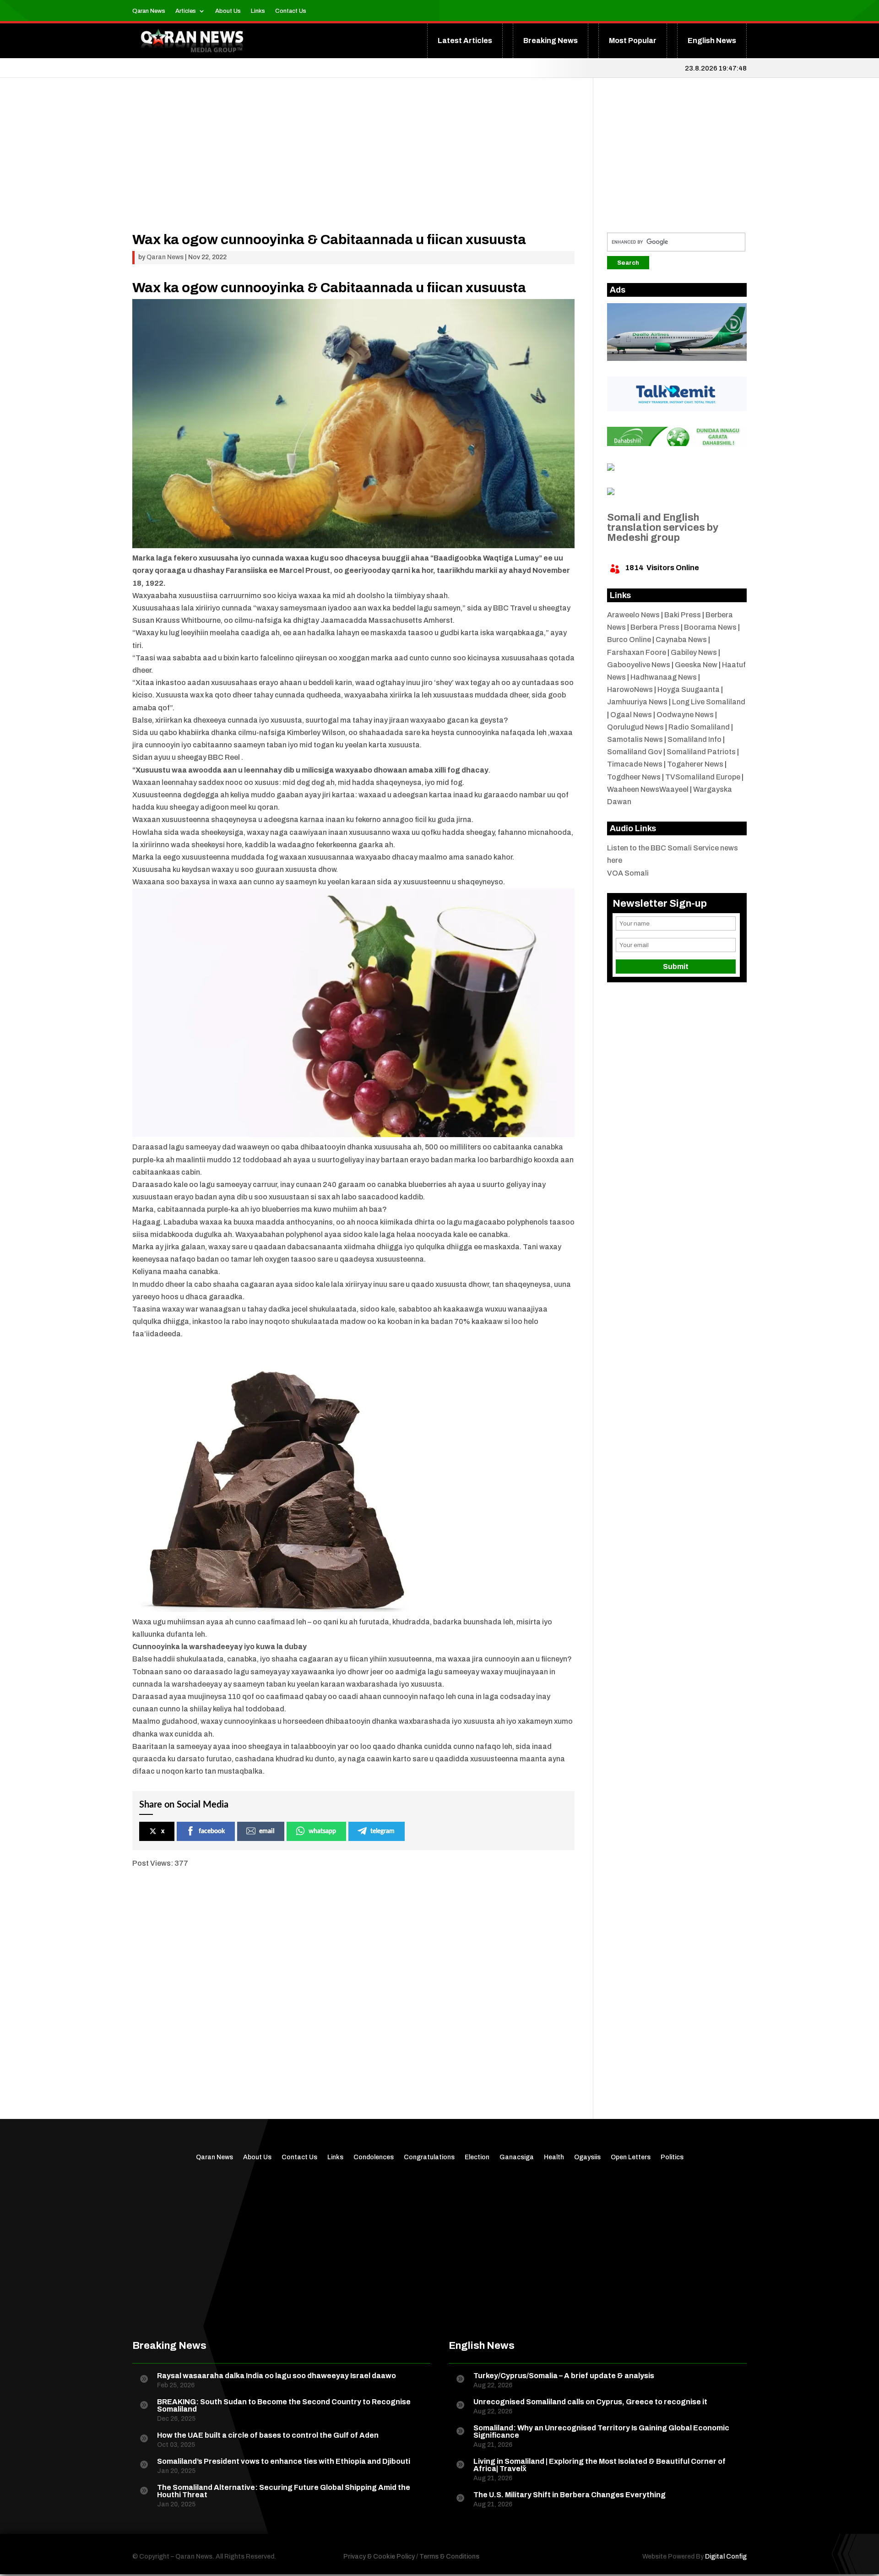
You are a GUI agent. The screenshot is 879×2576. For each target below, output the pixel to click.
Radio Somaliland (699, 727)
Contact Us (291, 11)
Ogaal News (631, 715)
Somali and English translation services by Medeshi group (663, 528)
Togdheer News (634, 777)
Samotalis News (635, 739)
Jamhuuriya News (637, 702)
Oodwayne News (685, 715)
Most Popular (633, 41)
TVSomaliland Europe (703, 777)
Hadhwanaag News (664, 677)
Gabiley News (694, 652)
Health (554, 2157)
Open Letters (631, 2157)
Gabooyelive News (639, 665)
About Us (228, 11)
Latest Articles (465, 41)
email (267, 1831)
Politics (672, 2157)
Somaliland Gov (635, 752)
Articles (186, 11)
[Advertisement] (353, 169)
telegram (383, 1831)
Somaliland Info (695, 739)
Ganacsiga (517, 2157)
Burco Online (629, 640)
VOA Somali (628, 873)
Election (477, 2157)
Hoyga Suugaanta (689, 689)
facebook (212, 1831)
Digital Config (726, 2557)
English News (712, 41)
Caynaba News (681, 640)
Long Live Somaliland (709, 702)
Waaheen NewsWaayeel (648, 789)
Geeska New (696, 665)
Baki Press (683, 615)
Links (258, 11)
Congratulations (429, 2157)
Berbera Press (655, 627)
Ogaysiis (587, 2157)
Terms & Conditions (449, 2557)
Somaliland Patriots (701, 752)
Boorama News (710, 627)
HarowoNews (630, 689)
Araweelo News (633, 615)
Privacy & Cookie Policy (379, 2557)
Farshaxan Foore (637, 652)
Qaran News (149, 11)
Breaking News (551, 41)
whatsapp (322, 1831)
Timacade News (635, 764)
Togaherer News (695, 764)
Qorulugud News (635, 727)
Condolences (374, 2157)
